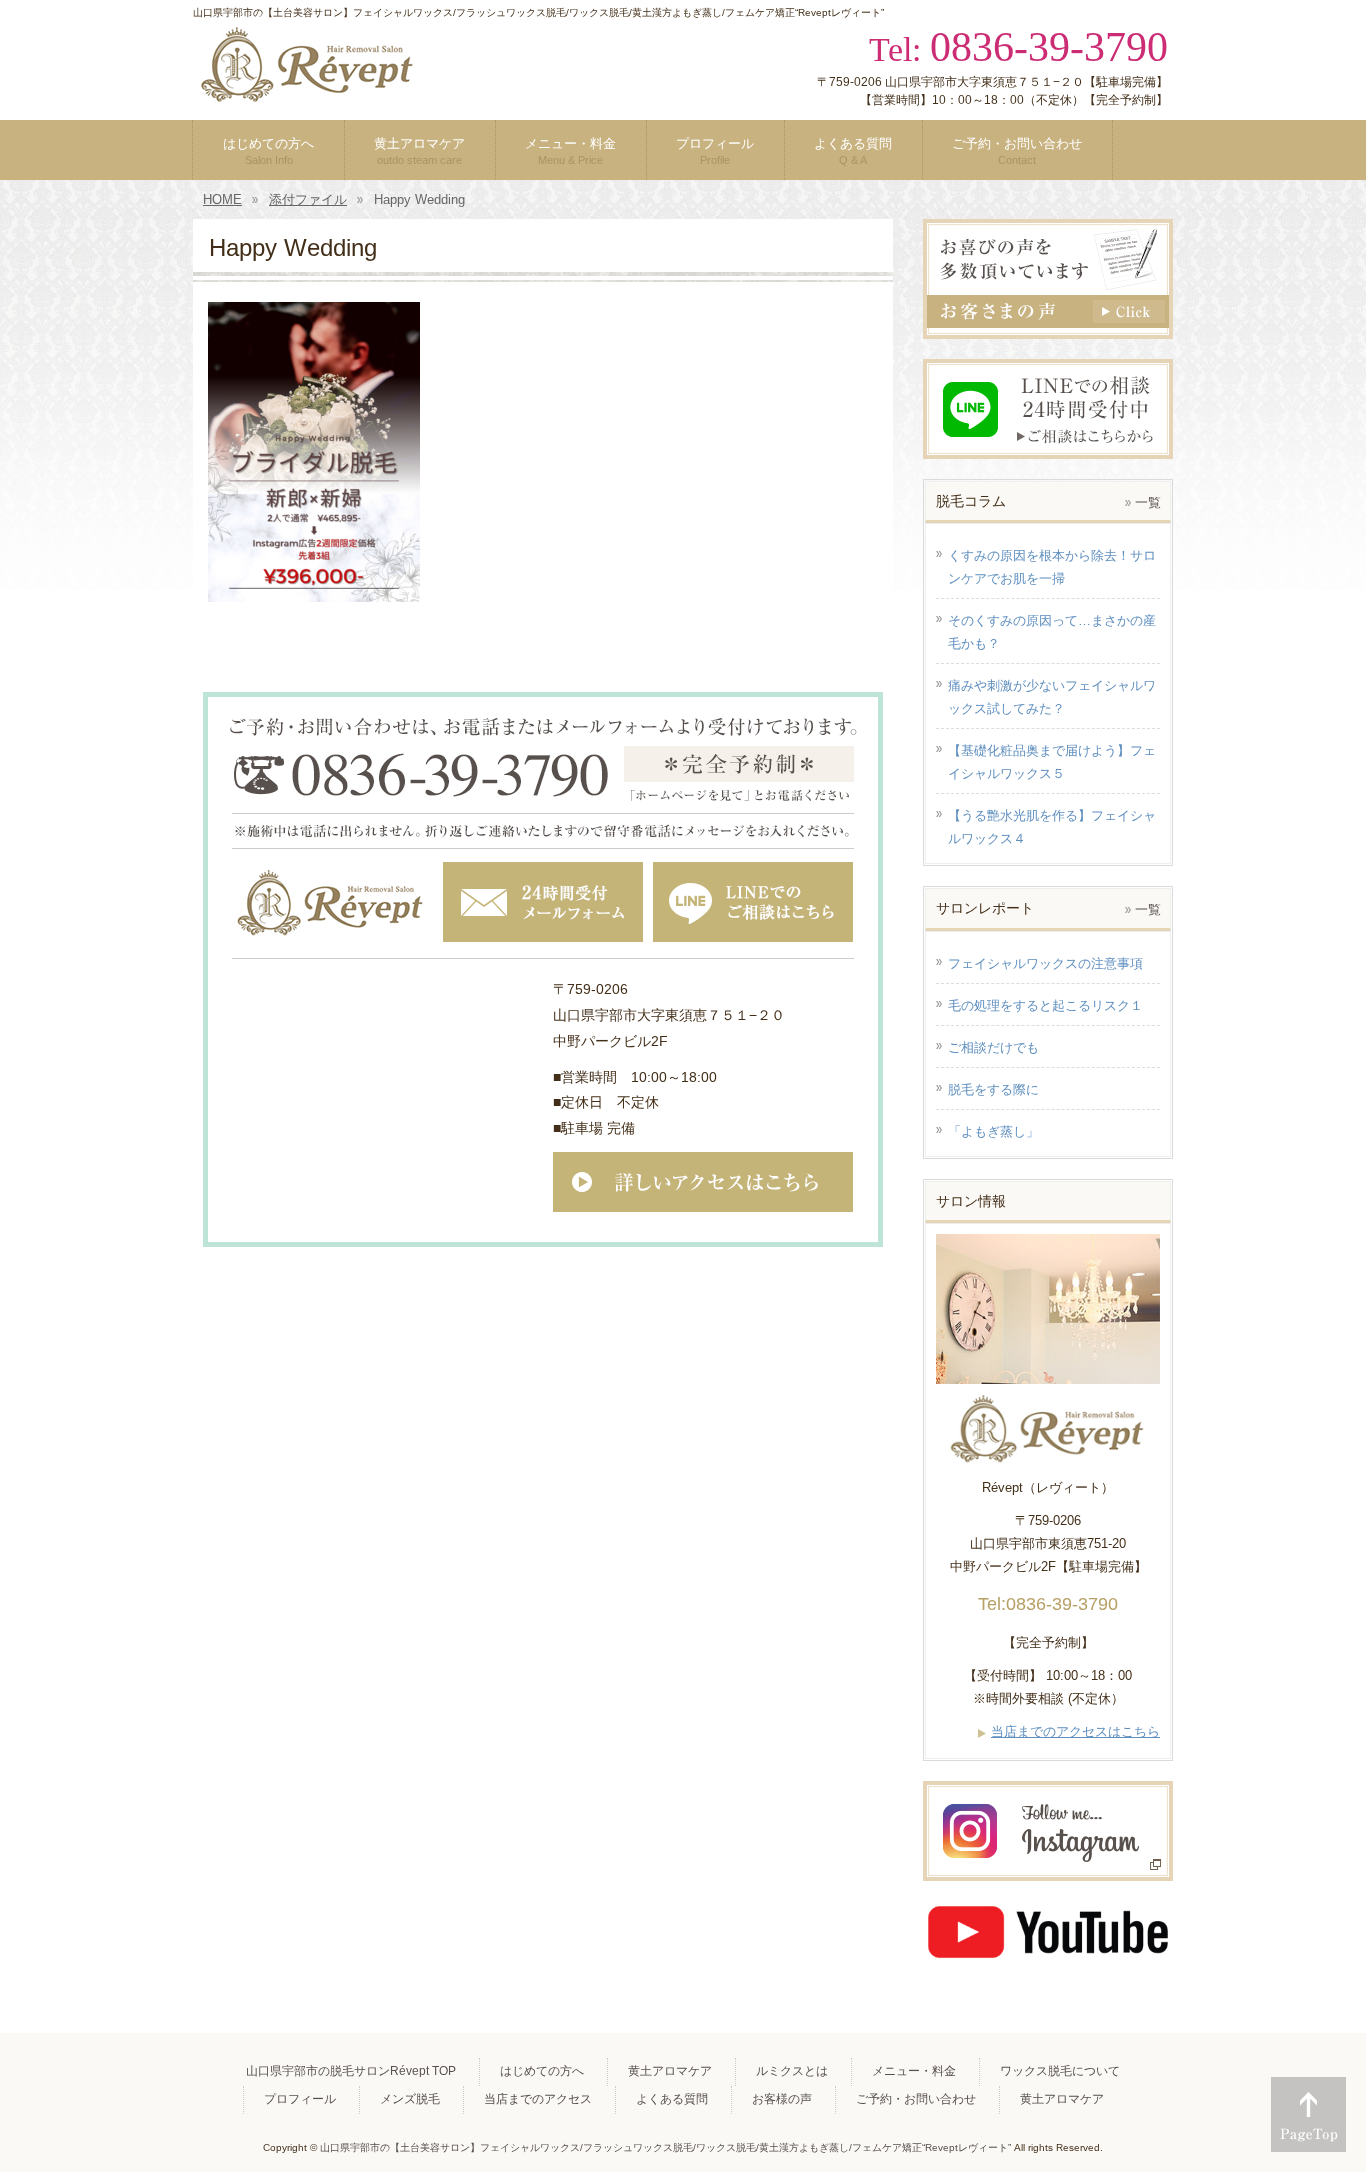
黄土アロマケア (670, 2071)
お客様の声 (782, 2099)
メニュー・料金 (914, 2071)
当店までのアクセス (538, 2099)
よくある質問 (672, 2099)
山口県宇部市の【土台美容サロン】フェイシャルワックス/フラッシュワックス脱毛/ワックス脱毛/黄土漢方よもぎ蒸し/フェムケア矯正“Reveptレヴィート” (665, 2147)
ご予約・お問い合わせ (916, 2099)
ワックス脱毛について (1060, 2071)
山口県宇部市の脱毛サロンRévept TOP (351, 2071)
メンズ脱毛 (410, 2099)
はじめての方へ (542, 2071)
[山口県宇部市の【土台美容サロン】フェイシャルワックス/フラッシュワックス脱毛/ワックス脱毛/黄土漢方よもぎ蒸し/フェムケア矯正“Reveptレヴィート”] (308, 83)
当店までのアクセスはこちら (1075, 1731)
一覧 (1148, 502)
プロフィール (300, 2099)
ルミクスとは (792, 2071)
